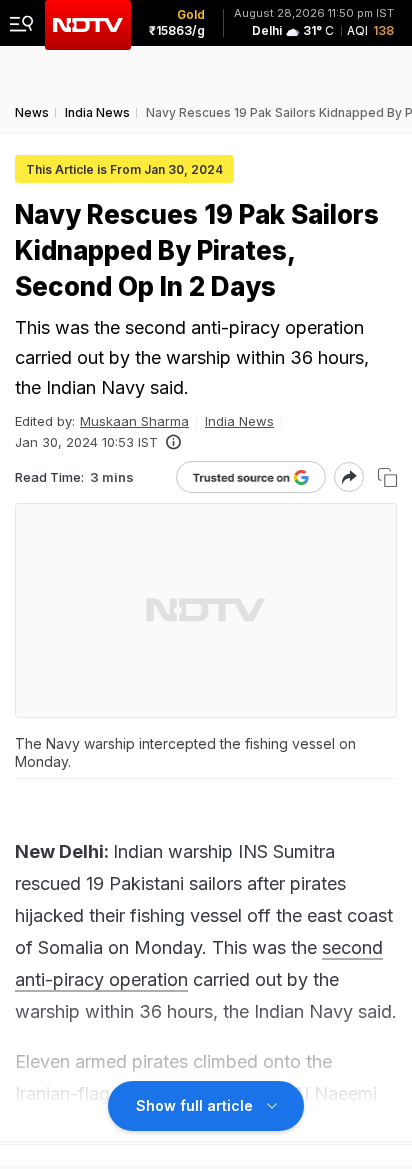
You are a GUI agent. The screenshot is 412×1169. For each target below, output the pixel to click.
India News (239, 421)
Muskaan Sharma (134, 421)
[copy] (387, 477)
